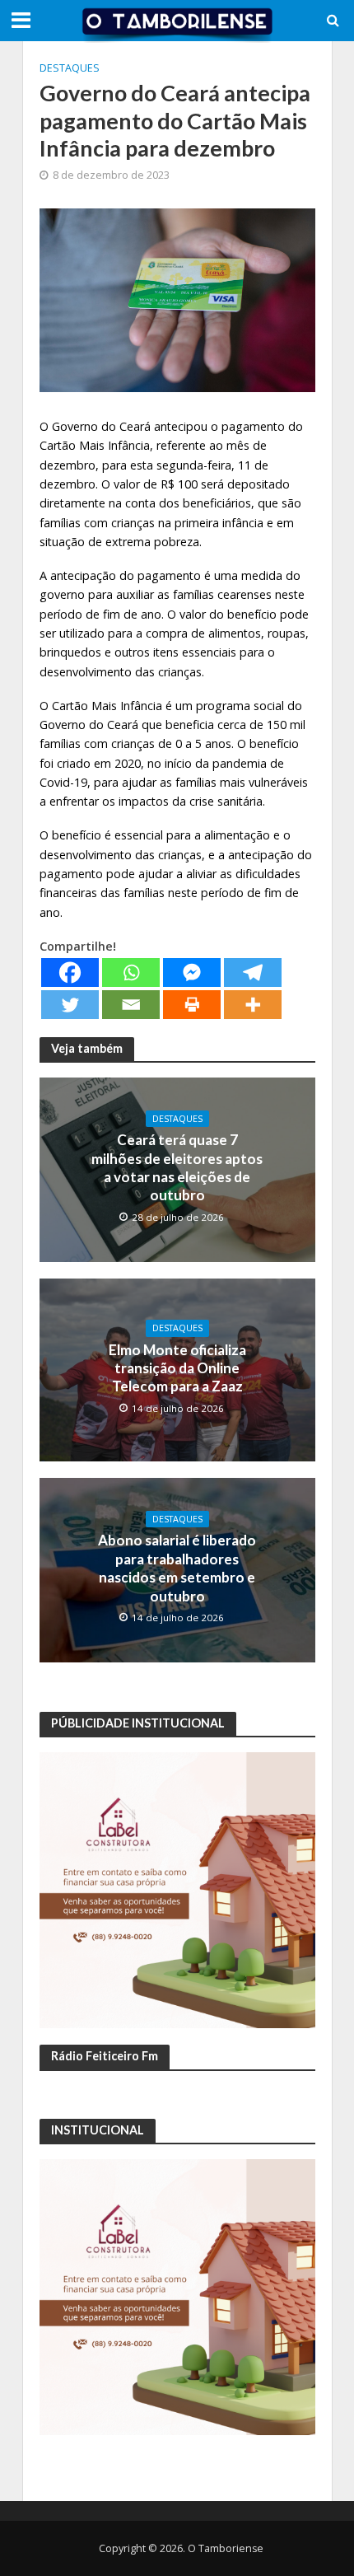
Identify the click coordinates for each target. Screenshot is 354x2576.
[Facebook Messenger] (192, 972)
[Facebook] (70, 972)
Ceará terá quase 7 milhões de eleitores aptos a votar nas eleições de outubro (177, 1167)
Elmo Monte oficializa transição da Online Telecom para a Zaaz (177, 1368)
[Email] (131, 1005)
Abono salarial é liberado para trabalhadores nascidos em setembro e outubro (177, 1568)
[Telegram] (253, 972)
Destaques (70, 68)
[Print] (192, 1005)
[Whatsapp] (131, 972)
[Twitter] (70, 1005)
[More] (253, 1005)
